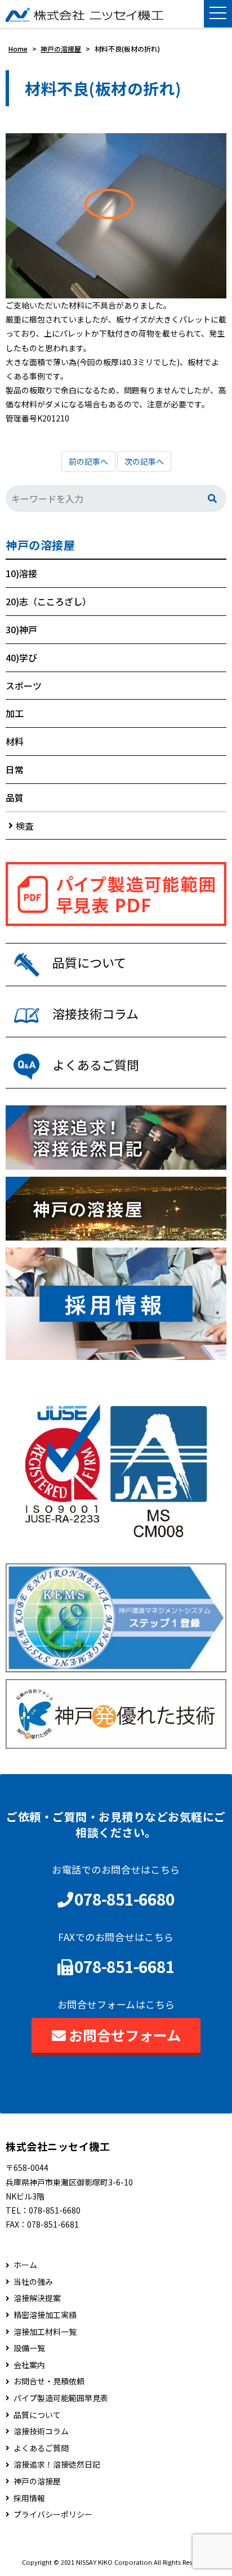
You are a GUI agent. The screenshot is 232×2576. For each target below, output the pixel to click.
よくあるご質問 (41, 2448)
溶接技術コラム (41, 2431)
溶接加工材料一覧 (45, 2332)
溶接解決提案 (37, 2298)
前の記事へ (88, 461)
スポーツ (24, 686)
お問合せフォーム (125, 2035)
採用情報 (29, 2498)
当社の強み (33, 2282)
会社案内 (29, 2365)
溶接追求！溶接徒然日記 (57, 2464)
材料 (15, 741)
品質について (37, 2415)
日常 (15, 769)
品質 (15, 797)
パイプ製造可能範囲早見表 (61, 2398)
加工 (15, 713)
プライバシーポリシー (53, 2514)
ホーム (25, 2265)
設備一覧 (29, 2348)
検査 (25, 826)
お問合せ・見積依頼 (49, 2381)
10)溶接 (21, 573)
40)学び (21, 657)
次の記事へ (144, 461)
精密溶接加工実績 (45, 2315)
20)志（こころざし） (48, 601)
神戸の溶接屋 (40, 545)
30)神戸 (21, 629)
